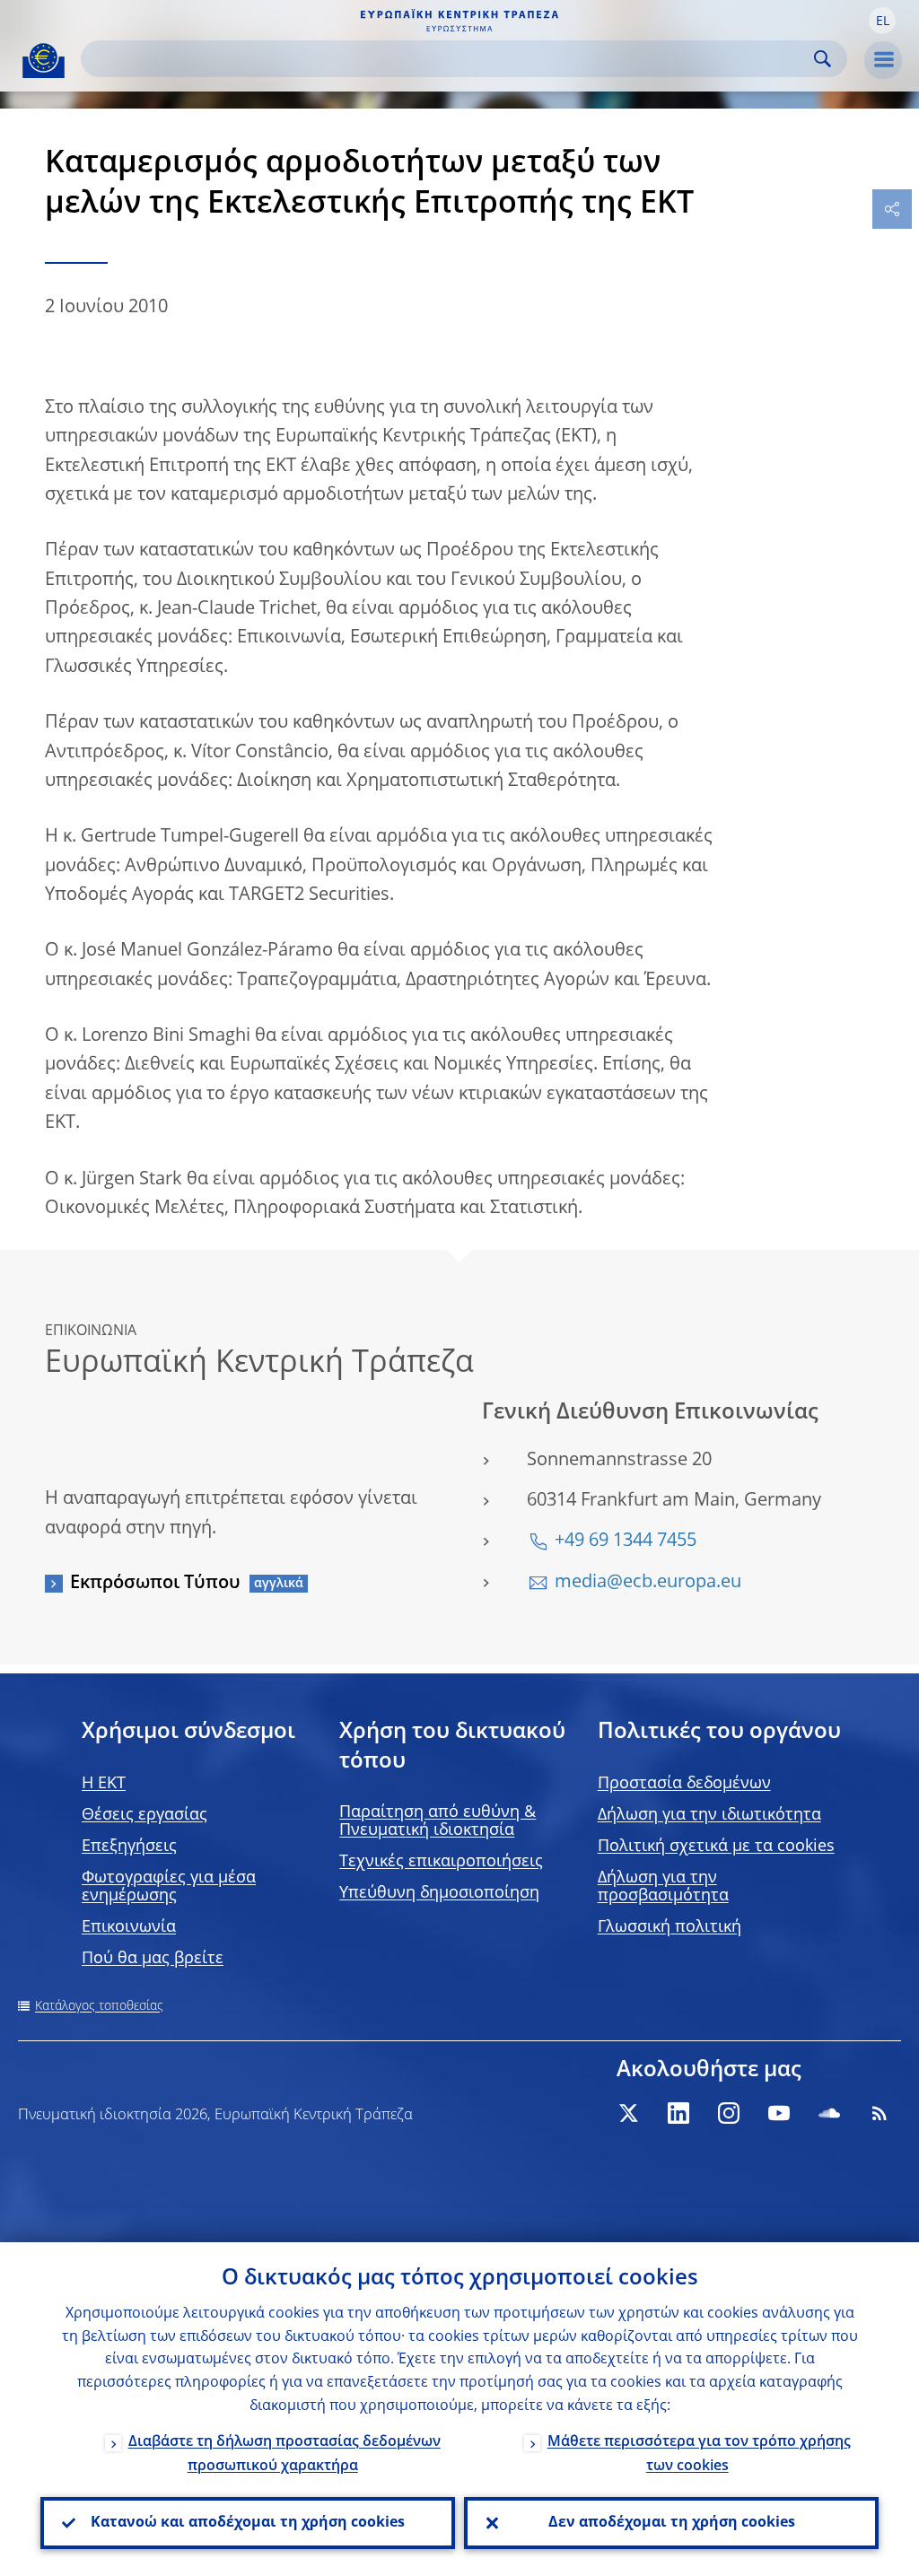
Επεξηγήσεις (129, 1847)
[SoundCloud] (829, 2113)
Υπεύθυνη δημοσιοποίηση (439, 1893)
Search (823, 59)
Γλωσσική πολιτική (670, 1927)
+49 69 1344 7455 (626, 1541)
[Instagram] (729, 2113)
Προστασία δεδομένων (684, 1784)
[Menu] (883, 60)
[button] (882, 21)
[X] (628, 2113)
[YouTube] (779, 2113)
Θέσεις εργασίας (144, 1815)
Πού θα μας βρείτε (153, 1959)
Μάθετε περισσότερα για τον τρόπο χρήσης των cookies (699, 2454)
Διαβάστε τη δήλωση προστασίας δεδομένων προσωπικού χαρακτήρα (284, 2454)
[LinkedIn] (678, 2113)
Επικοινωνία (129, 1927)
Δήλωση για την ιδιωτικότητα (709, 1815)
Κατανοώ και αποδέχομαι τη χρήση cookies (248, 2523)
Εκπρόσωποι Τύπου (155, 1584)
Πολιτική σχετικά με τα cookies (716, 1847)
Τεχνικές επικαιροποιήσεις (441, 1862)
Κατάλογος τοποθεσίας (99, 2006)
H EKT (104, 1784)
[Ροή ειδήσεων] (880, 2113)
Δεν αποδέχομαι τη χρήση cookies (672, 2523)
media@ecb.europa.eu (648, 1583)
